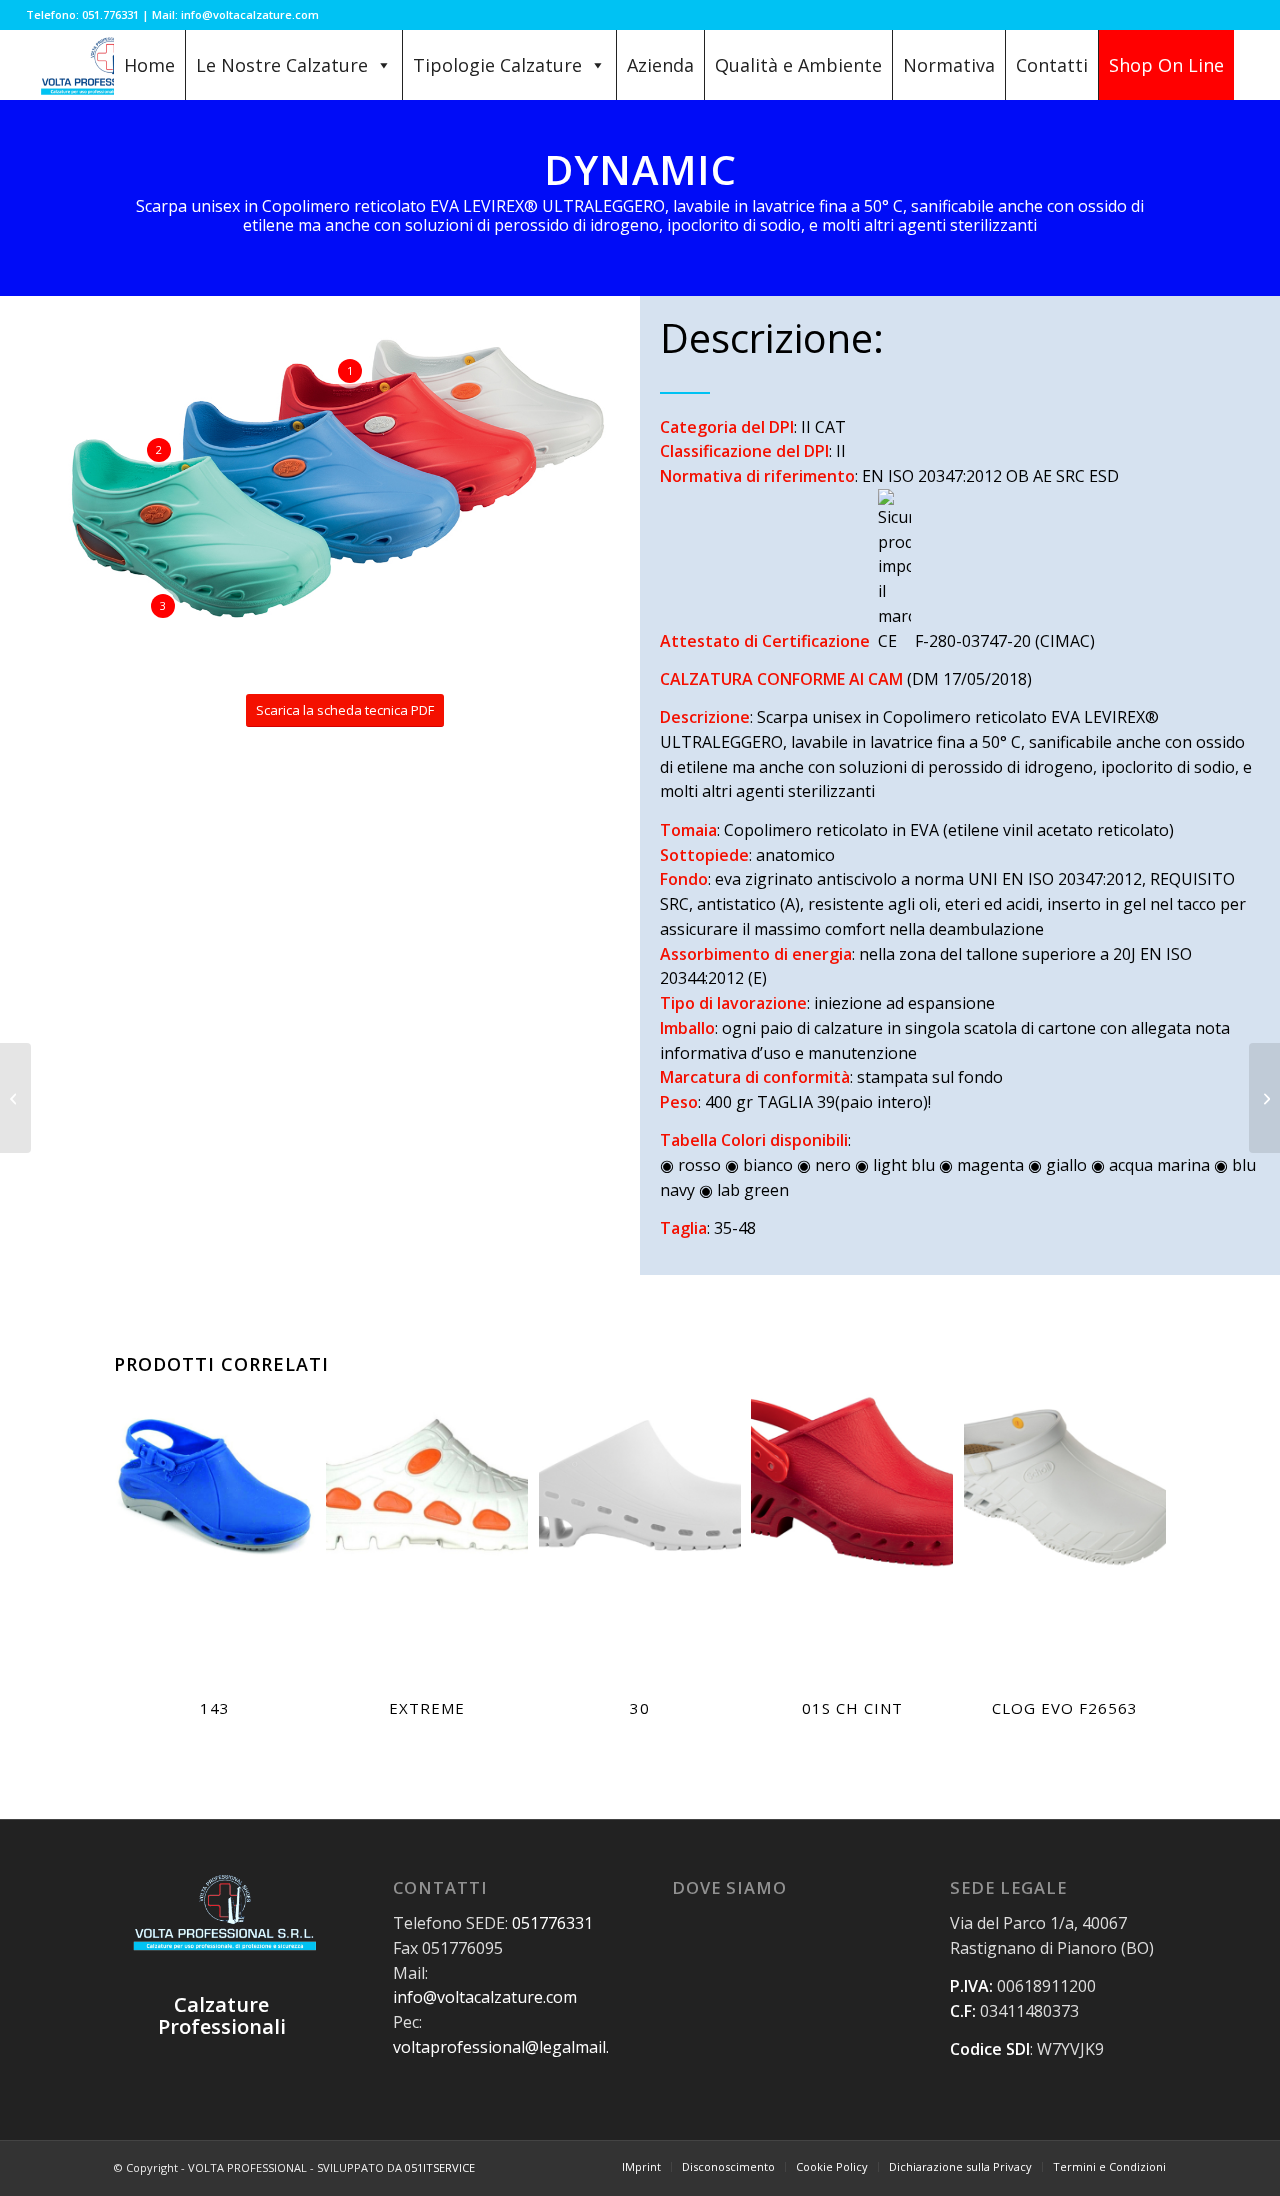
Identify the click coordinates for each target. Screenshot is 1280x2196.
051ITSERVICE (440, 2167)
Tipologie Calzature (497, 65)
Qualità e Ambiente (798, 65)
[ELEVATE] (15, 1098)
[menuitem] (641, 2167)
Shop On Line (1166, 65)
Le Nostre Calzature (282, 65)
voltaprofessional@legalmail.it (506, 2047)
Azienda (660, 65)
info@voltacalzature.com (485, 1997)
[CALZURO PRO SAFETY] (1264, 1098)
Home (149, 65)
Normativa (949, 65)
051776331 (552, 1923)
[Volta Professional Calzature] (108, 65)
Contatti (1052, 65)
